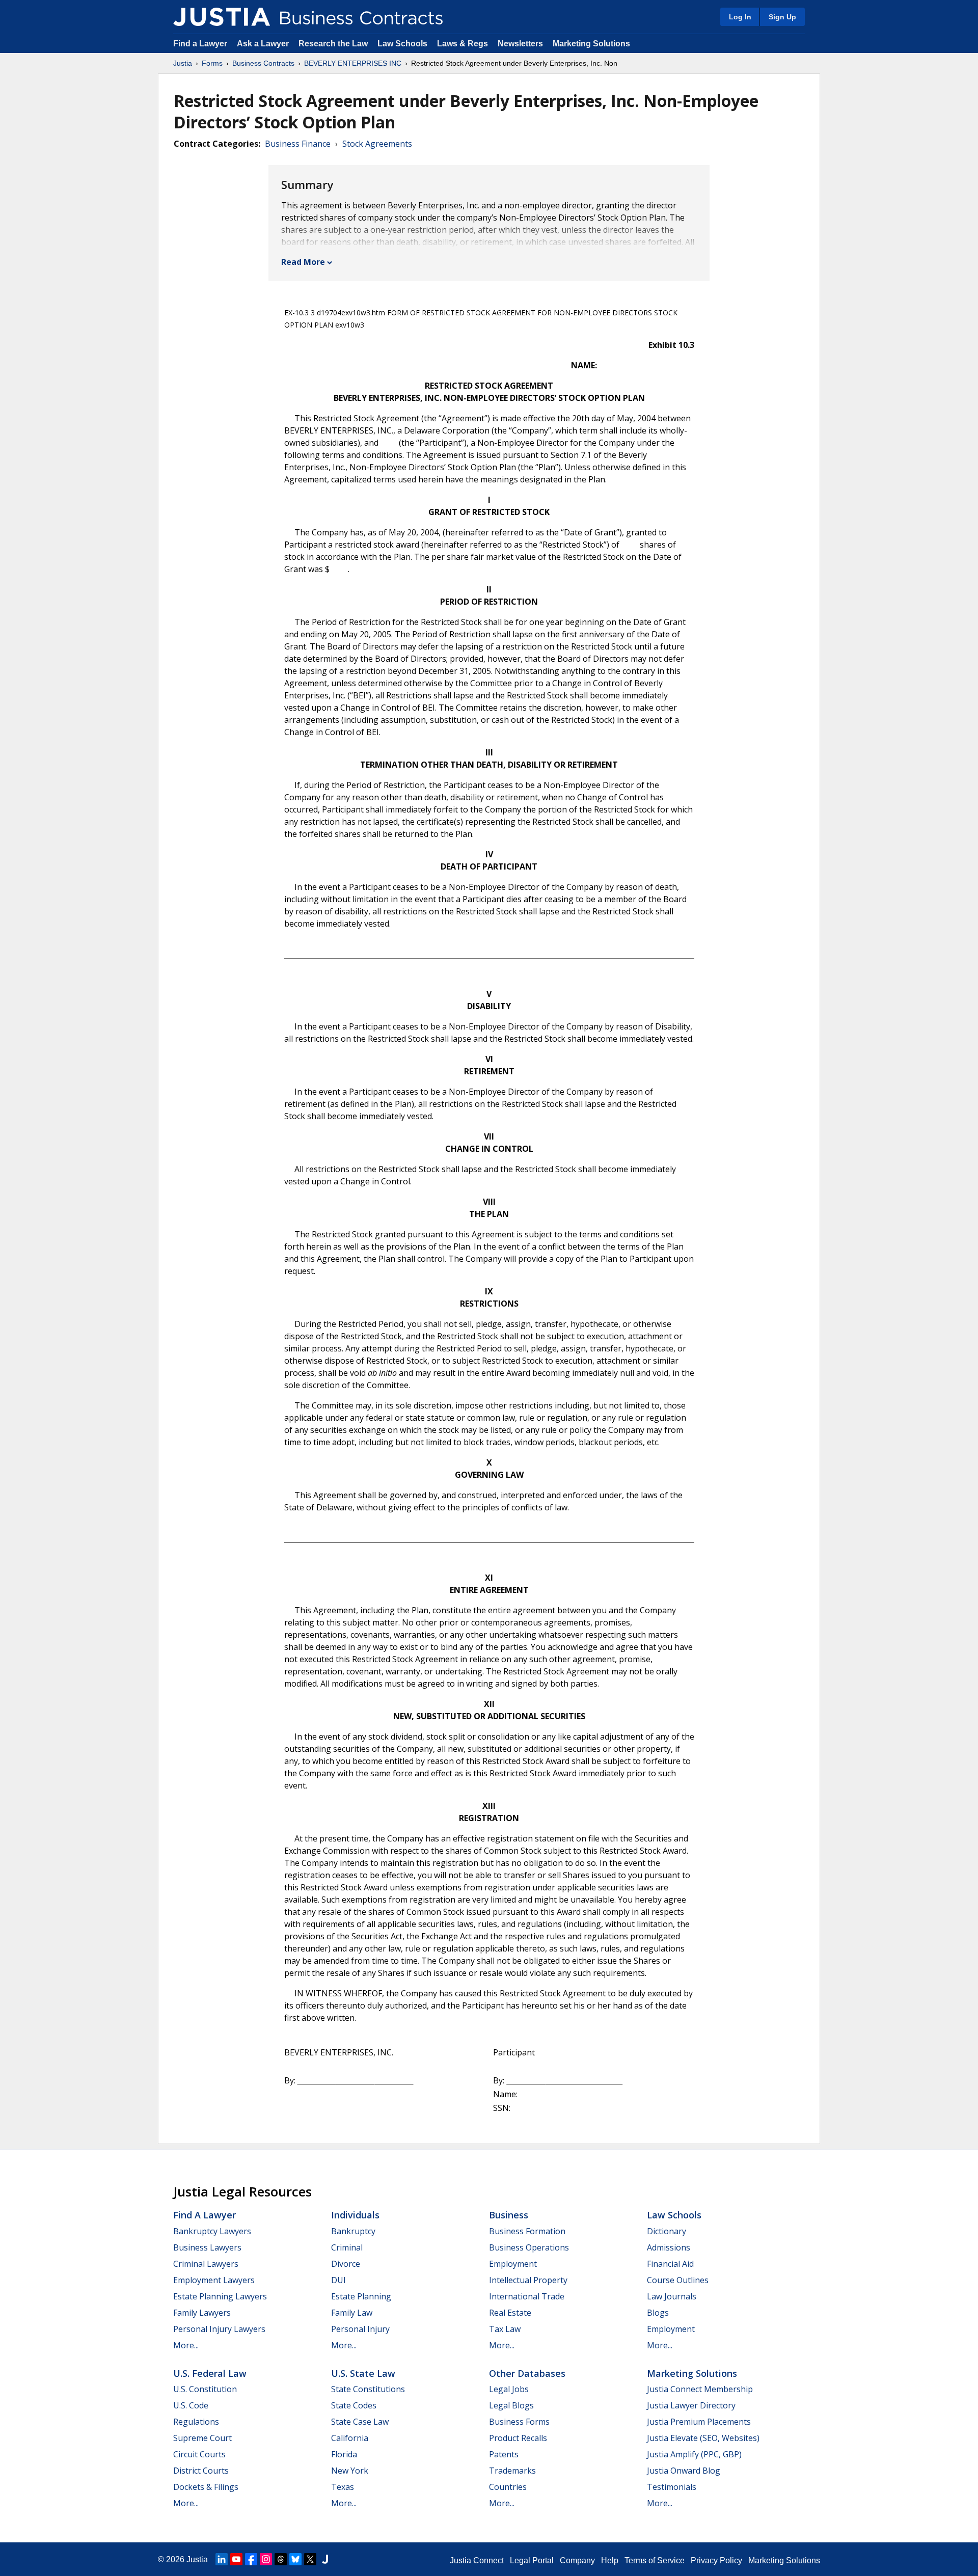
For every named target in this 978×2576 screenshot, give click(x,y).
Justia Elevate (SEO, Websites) (703, 2438)
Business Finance (298, 144)
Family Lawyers (202, 2313)
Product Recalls (518, 2438)
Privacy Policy (716, 2560)
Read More (303, 262)
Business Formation (527, 2231)
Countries (508, 2487)
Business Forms (519, 2422)
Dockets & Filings (206, 2487)
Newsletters (520, 44)
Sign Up (782, 17)
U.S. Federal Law (210, 2373)
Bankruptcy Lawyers (212, 2231)
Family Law (352, 2313)
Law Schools (402, 44)
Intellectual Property (528, 2280)
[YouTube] (236, 2559)
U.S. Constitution (205, 2389)
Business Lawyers (207, 2247)
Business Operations (529, 2247)
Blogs (658, 2313)
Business (509, 2215)
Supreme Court (202, 2438)
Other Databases (527, 2373)
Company (577, 2560)
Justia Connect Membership (700, 2389)
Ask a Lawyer (264, 44)
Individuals (355, 2215)
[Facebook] (251, 2559)
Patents (504, 2454)
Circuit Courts (199, 2454)
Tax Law (505, 2329)
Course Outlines (678, 2280)
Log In (740, 17)
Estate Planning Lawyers (220, 2296)
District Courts (201, 2471)
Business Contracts (263, 63)
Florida (344, 2454)
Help (610, 2560)
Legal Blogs (511, 2405)
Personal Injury (360, 2329)
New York (350, 2471)
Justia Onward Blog (684, 2471)
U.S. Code (191, 2405)
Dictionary (667, 2231)
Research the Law (333, 44)
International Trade (527, 2296)
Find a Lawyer (200, 44)
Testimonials (672, 2487)
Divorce (346, 2264)
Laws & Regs (463, 44)
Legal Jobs (509, 2389)
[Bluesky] (295, 2559)
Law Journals (672, 2296)
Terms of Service (655, 2560)
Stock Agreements (377, 144)
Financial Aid (670, 2264)
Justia (183, 63)
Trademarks (512, 2471)
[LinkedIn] (222, 2559)
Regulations (196, 2422)
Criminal (347, 2247)
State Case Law (360, 2422)
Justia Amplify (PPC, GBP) (694, 2454)
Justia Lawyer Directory (691, 2405)
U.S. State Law (363, 2373)
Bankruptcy (353, 2231)
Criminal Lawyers (206, 2264)
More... (186, 2345)
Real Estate (510, 2313)
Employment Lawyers (214, 2280)
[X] (310, 2559)
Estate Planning (361, 2296)
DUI (338, 2280)
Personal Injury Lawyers (219, 2329)
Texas (343, 2487)
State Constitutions (368, 2389)
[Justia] (222, 17)
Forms (212, 63)
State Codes (354, 2405)
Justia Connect (477, 2560)
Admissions (669, 2247)
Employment (513, 2264)
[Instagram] (266, 2559)
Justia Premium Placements (699, 2422)
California (350, 2438)
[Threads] (281, 2559)
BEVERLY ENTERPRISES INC (353, 63)
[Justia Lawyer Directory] (325, 2559)
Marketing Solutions (591, 44)
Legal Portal (532, 2560)
